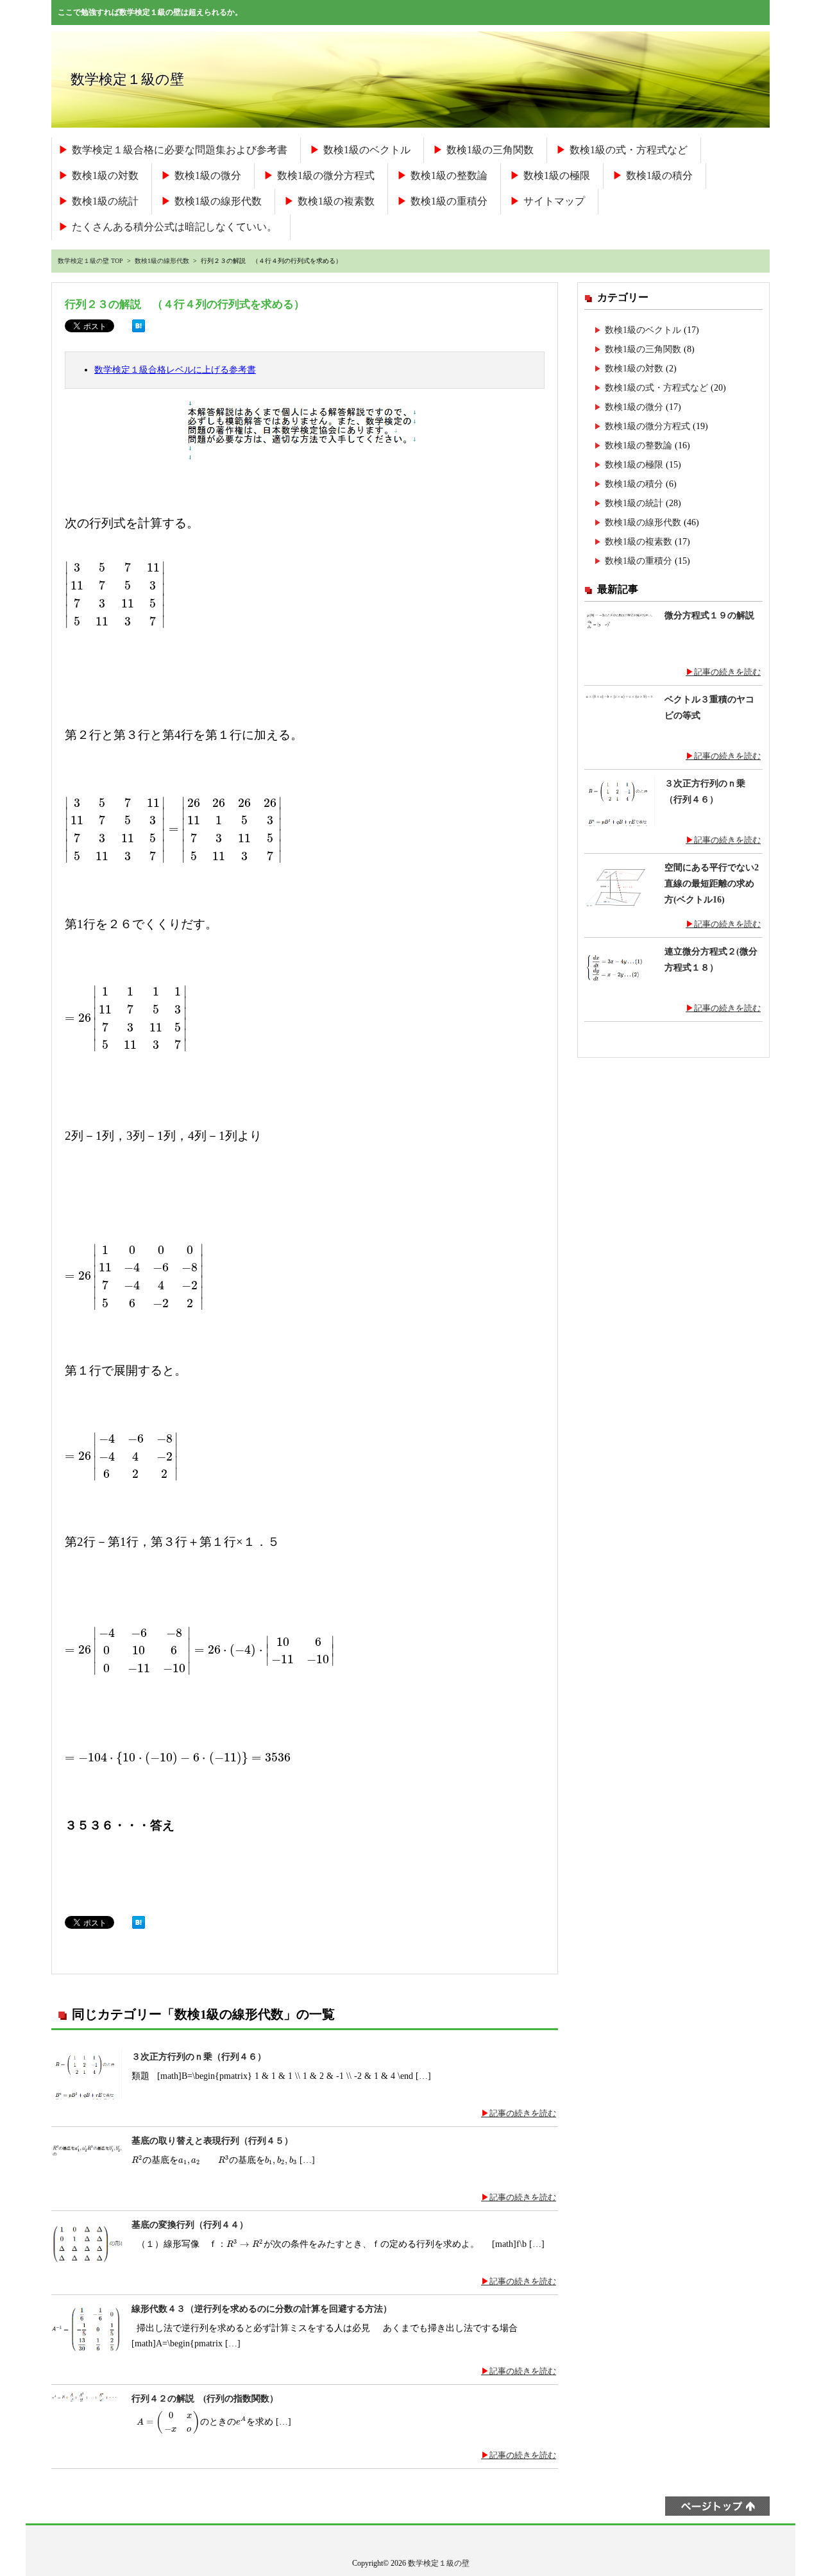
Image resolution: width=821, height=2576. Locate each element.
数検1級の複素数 (336, 201)
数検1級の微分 (208, 175)
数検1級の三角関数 (490, 150)
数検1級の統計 (105, 201)
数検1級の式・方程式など (629, 150)
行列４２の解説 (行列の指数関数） (205, 2399)
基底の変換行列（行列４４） (190, 2225)
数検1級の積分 (659, 175)
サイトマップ (554, 201)
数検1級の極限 (557, 175)
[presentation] (115, 594)
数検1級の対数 (105, 175)
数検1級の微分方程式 (326, 175)
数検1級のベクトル (367, 150)
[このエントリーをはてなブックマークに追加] (139, 335)
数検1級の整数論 (449, 175)
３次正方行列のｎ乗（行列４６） (199, 2057)
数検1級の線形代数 (218, 201)
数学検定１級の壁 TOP (90, 261)
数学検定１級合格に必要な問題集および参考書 (180, 150)
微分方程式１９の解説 (709, 615)
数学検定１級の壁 (127, 79)
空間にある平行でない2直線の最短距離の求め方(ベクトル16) (712, 883)
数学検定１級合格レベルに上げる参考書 (175, 369)
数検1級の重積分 (449, 201)
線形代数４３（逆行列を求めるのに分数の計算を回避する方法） (262, 2309)
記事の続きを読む (523, 2113)
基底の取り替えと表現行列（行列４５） (212, 2141)
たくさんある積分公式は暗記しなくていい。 (174, 227)
